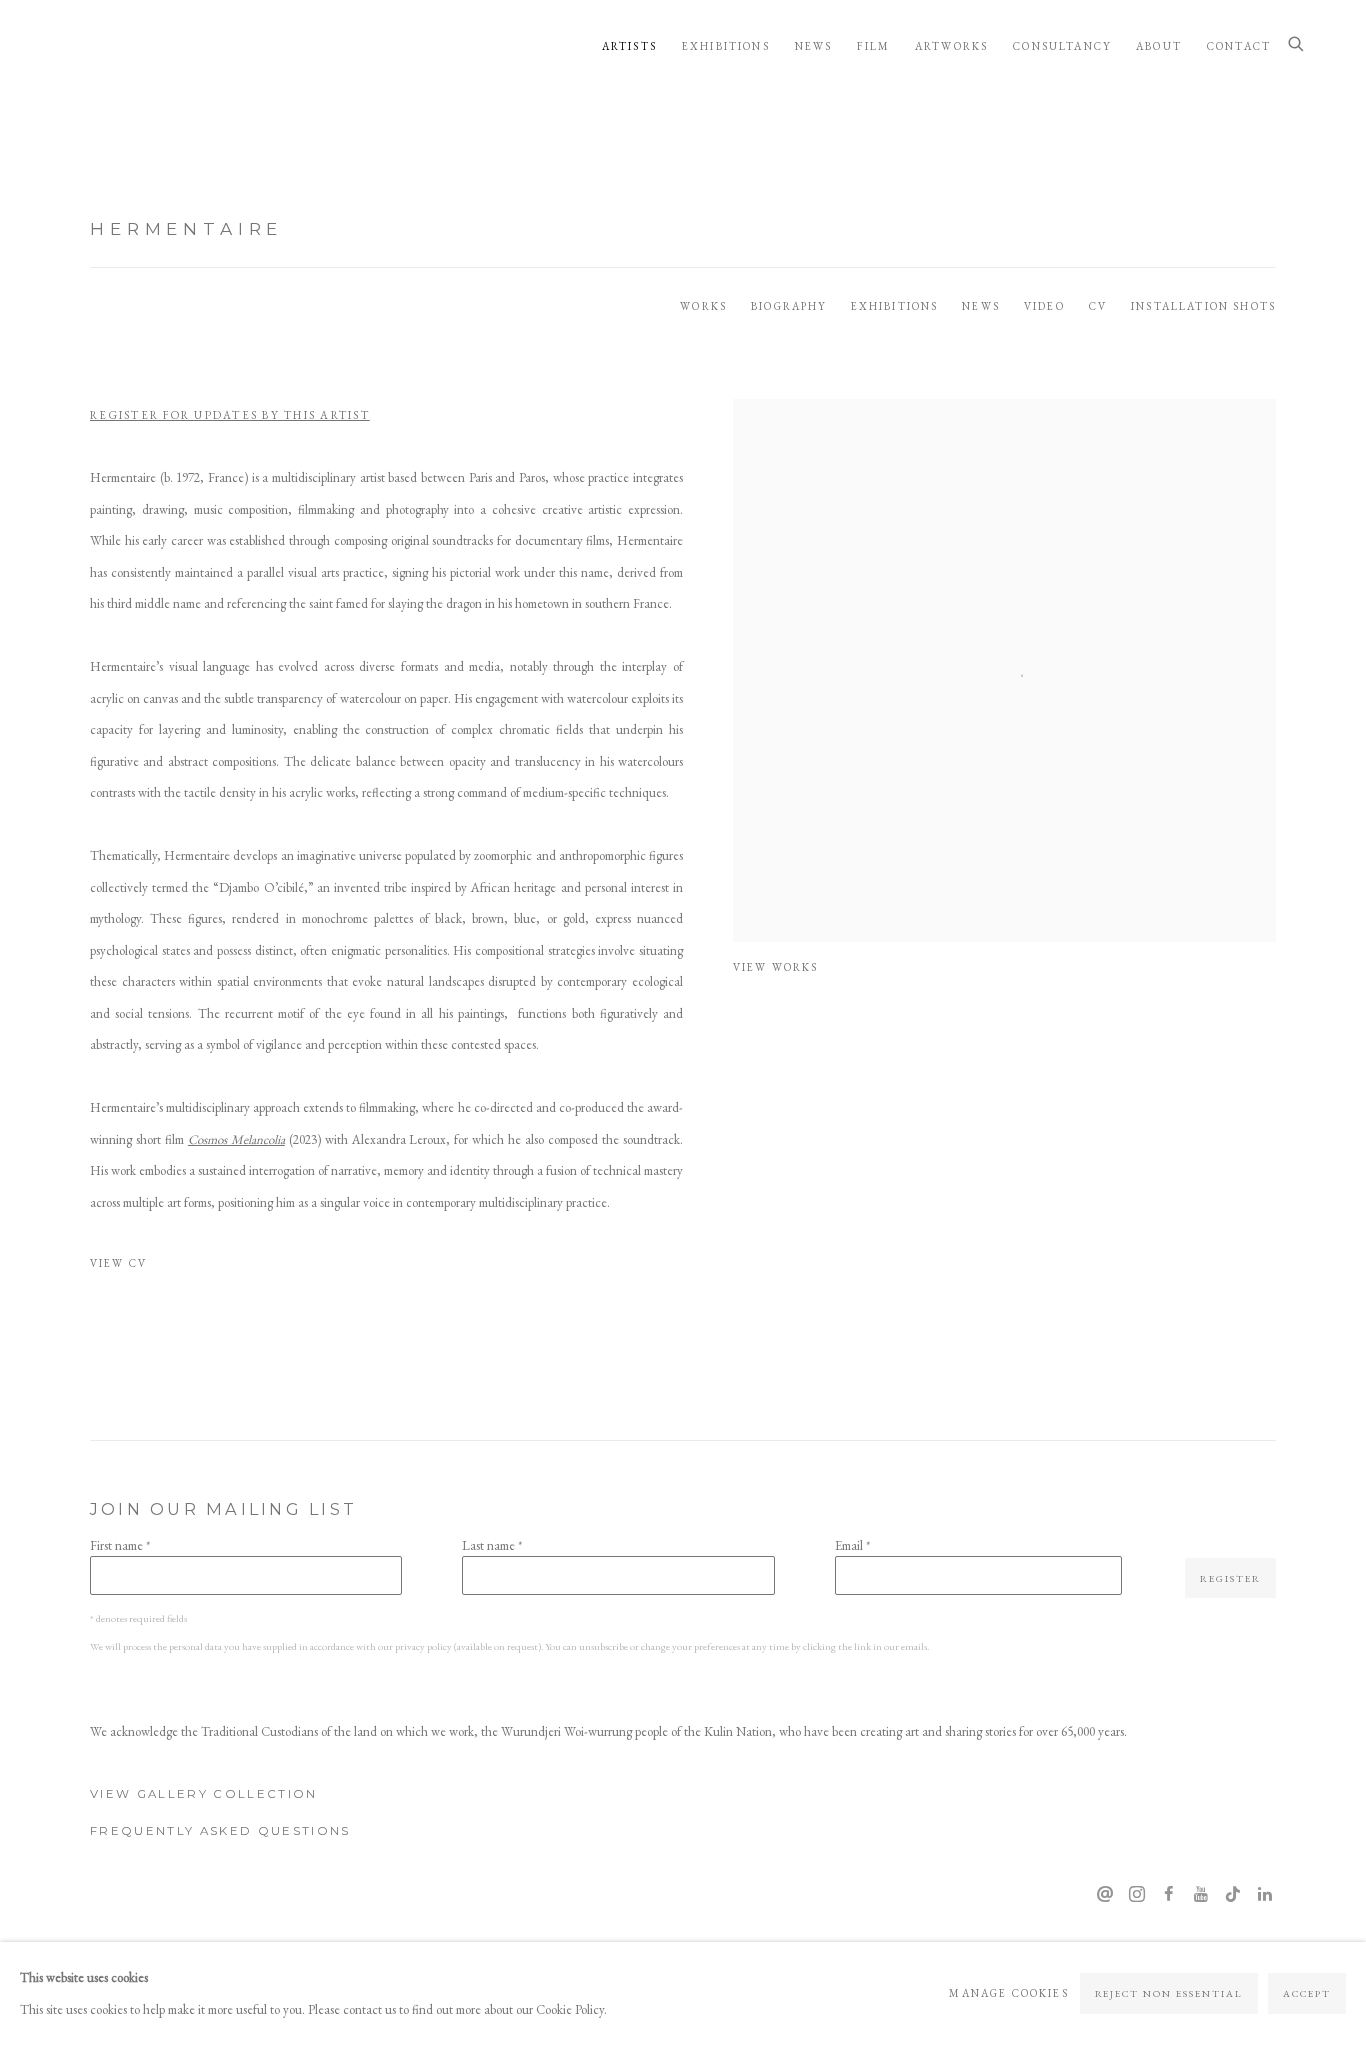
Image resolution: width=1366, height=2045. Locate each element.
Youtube (1201, 1895)
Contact (1239, 46)
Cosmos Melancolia (236, 1139)
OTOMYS (130, 45)
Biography (788, 306)
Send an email (1105, 1895)
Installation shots (1203, 306)
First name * (120, 1545)
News (814, 46)
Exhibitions (726, 46)
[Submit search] (1297, 45)
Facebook (1169, 1895)
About (1159, 46)
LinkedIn (1265, 1895)
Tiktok (1233, 1895)
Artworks (951, 46)
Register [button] (1230, 1578)
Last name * (492, 1545)
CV (1098, 306)
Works (703, 306)
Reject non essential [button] (1169, 1993)
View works (776, 967)
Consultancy (1062, 46)
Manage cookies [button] (1008, 1993)
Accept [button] (1307, 1993)
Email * (852, 1545)
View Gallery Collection (204, 1794)
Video (1044, 306)
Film (873, 46)
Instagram (1137, 1895)
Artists (629, 46)
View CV (182, 1268)
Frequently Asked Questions (220, 1831)
